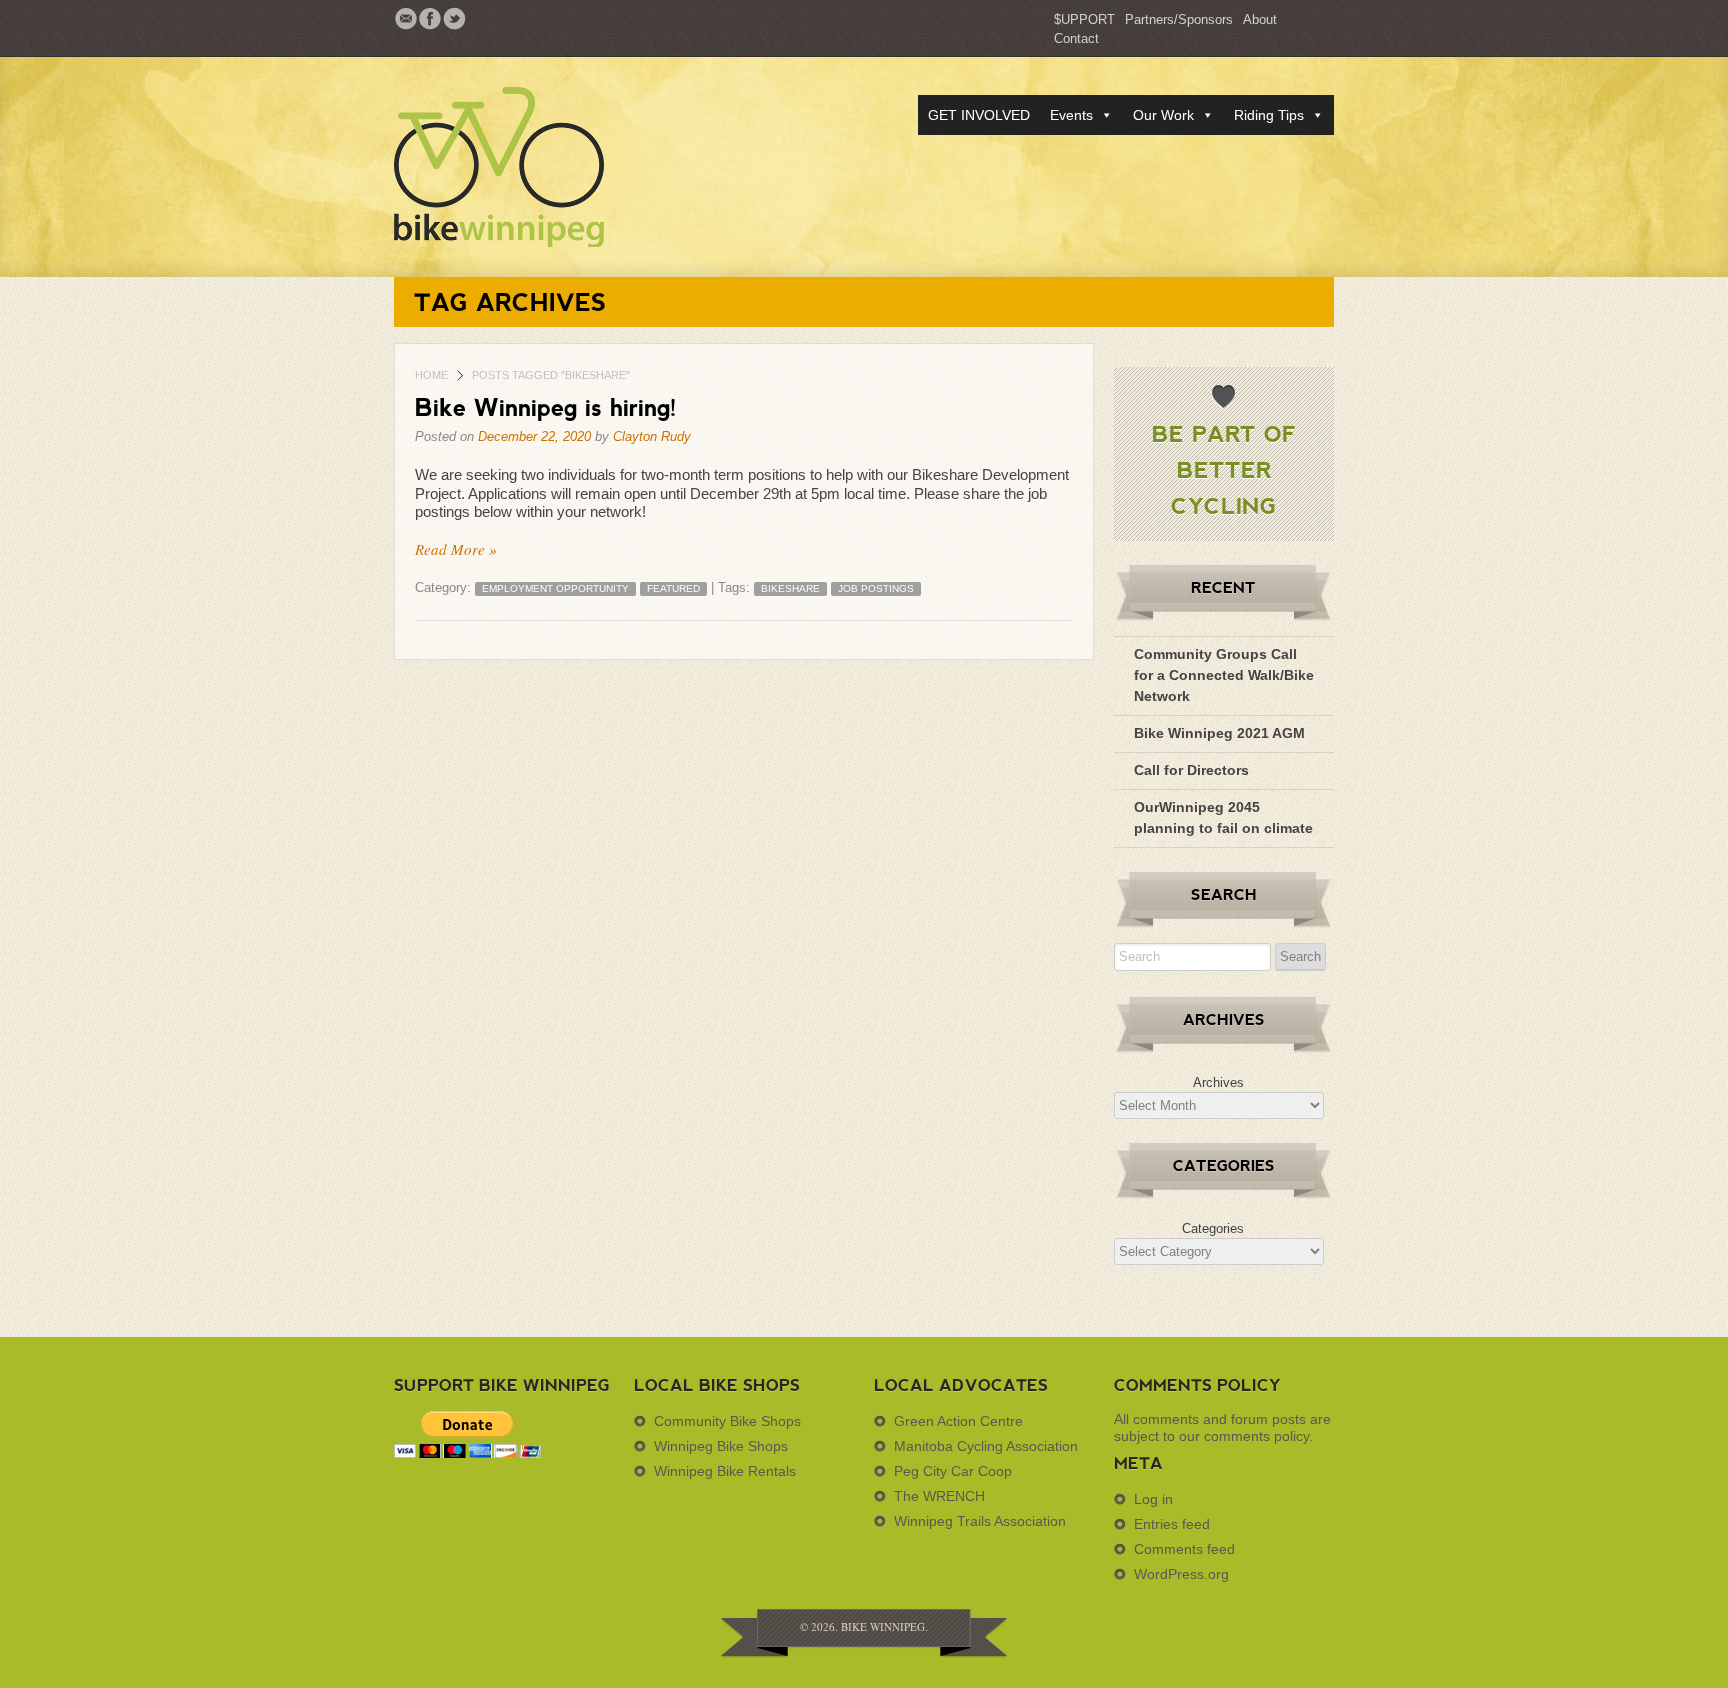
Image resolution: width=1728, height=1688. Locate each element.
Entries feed (1172, 1524)
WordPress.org (1181, 1574)
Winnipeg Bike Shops (721, 1446)
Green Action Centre (958, 1421)
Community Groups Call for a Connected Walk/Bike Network (1224, 675)
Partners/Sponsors (1179, 19)
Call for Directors (1191, 770)
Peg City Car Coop (953, 1471)
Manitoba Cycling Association (986, 1446)
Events (1071, 115)
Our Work (1163, 115)
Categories (1213, 1228)
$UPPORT (1084, 19)
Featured (673, 588)
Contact (1076, 38)
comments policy (1256, 1436)
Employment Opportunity (555, 588)
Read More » (456, 549)
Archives (1218, 1082)
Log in (1153, 1499)
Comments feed (1184, 1549)
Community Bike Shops (727, 1421)
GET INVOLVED (979, 115)
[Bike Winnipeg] (534, 167)
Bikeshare (790, 588)
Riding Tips (1269, 115)
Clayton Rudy (652, 436)
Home (431, 375)
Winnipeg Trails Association (980, 1521)
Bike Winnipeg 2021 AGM (1219, 733)
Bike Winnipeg (883, 1626)
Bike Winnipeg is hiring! (546, 406)
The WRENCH (939, 1496)
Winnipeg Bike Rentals (725, 1471)
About (1260, 19)
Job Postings (876, 588)
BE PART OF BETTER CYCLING (1224, 469)
